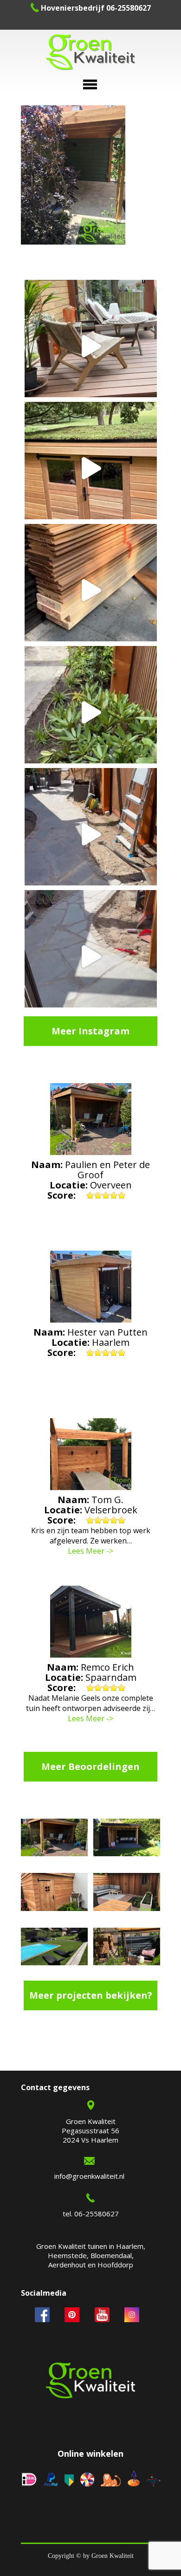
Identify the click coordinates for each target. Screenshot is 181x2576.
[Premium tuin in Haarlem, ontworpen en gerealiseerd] (91, 712)
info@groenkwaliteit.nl (89, 2176)
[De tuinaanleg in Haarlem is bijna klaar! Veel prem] (91, 956)
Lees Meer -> (90, 1551)
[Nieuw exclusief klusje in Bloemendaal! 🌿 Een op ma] (91, 590)
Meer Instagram (90, 1031)
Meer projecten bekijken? (91, 1995)
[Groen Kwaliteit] (90, 53)
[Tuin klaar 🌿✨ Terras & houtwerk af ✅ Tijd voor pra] (91, 834)
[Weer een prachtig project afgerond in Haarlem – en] (91, 346)
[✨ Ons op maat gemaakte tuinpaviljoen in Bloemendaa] (91, 468)
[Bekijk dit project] (54, 1839)
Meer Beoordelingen (90, 1766)
